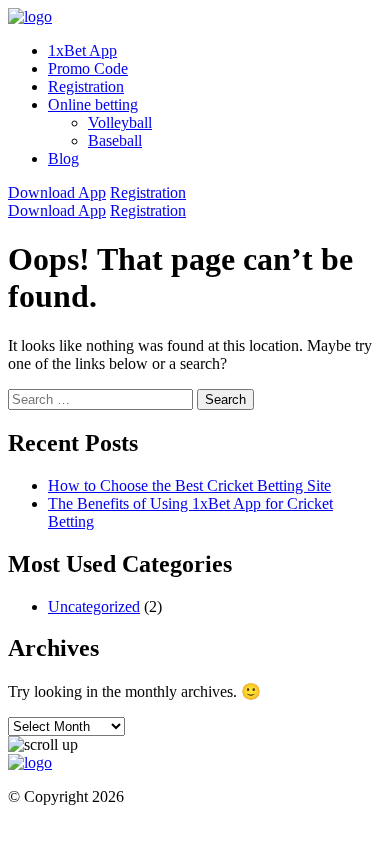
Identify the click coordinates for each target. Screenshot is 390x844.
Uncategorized (94, 606)
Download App (57, 192)
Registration (86, 86)
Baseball (115, 140)
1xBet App (82, 50)
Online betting (93, 104)
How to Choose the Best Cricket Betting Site (189, 485)
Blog (63, 158)
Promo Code (88, 68)
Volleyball (120, 122)
